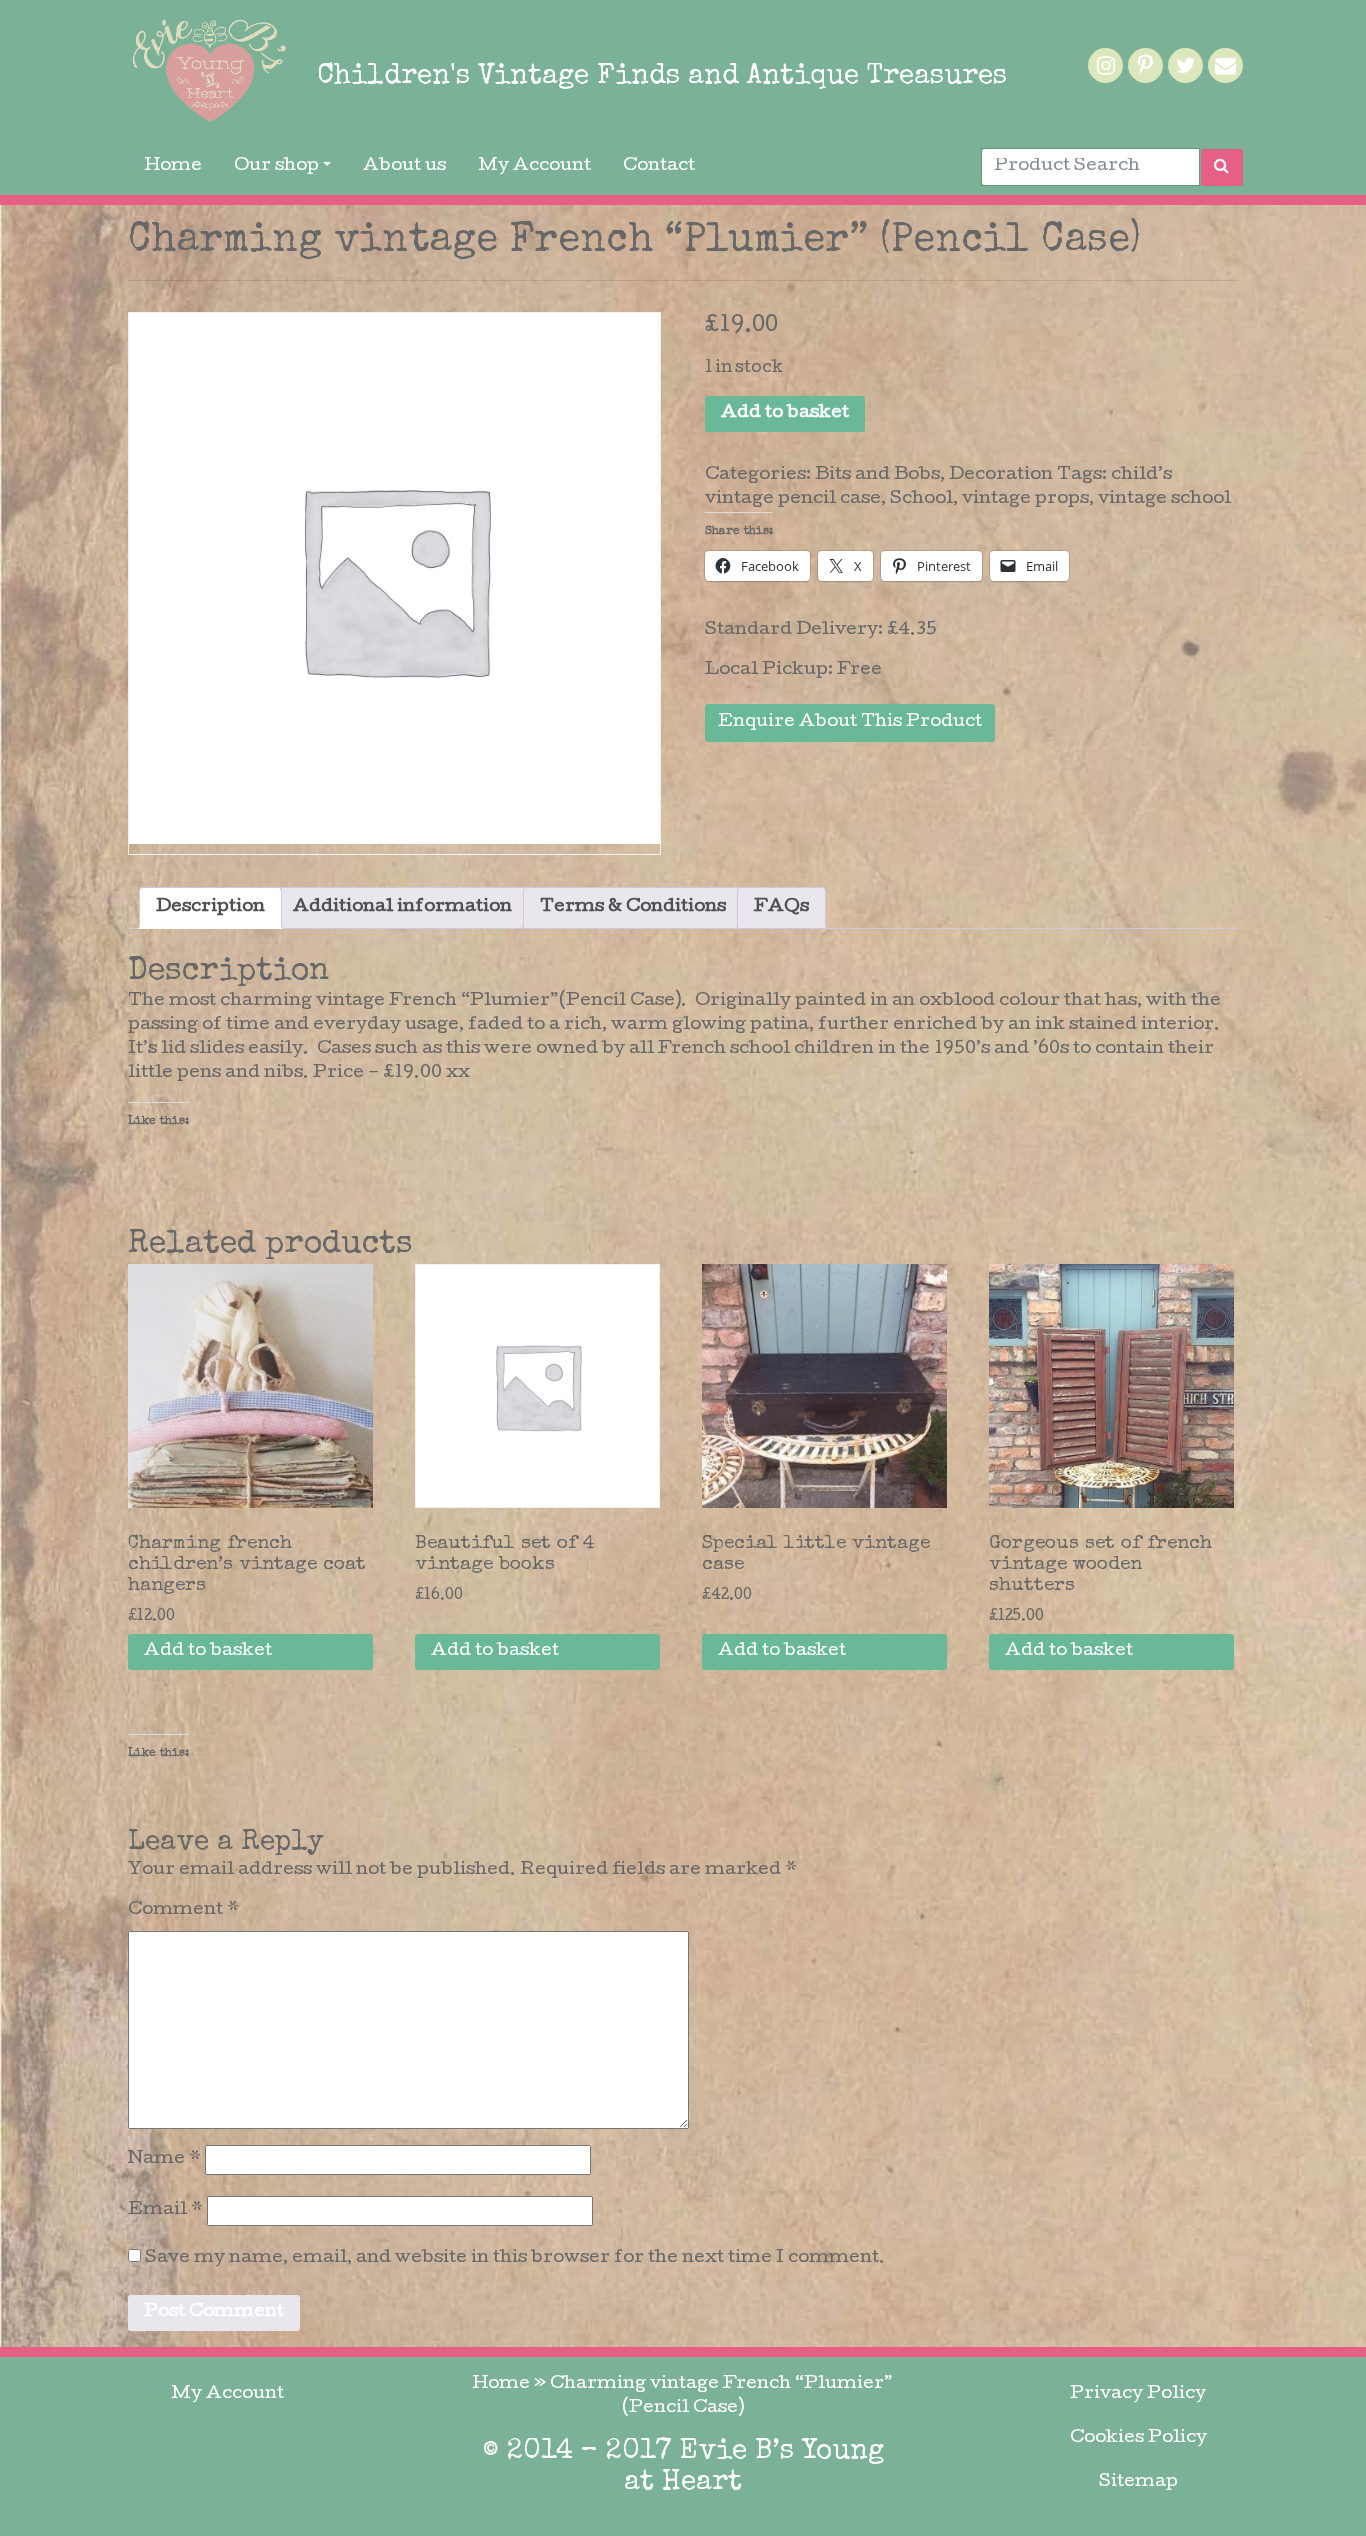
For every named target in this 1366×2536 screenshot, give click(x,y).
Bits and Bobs (877, 475)
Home (173, 166)
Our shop (276, 166)
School (921, 499)
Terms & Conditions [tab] (633, 907)
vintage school (1164, 499)
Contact (659, 166)
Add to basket (785, 413)
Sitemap (1138, 2482)
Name (164, 2159)
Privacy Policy (1138, 2394)
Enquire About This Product (850, 722)
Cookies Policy (1138, 2438)
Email (165, 2210)
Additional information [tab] (402, 907)
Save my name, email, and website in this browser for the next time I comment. (515, 2258)
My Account (534, 166)
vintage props (1025, 499)
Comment (183, 1910)
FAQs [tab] (781, 907)
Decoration (1001, 475)
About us (404, 166)
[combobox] (1090, 167)
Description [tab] (210, 907)
